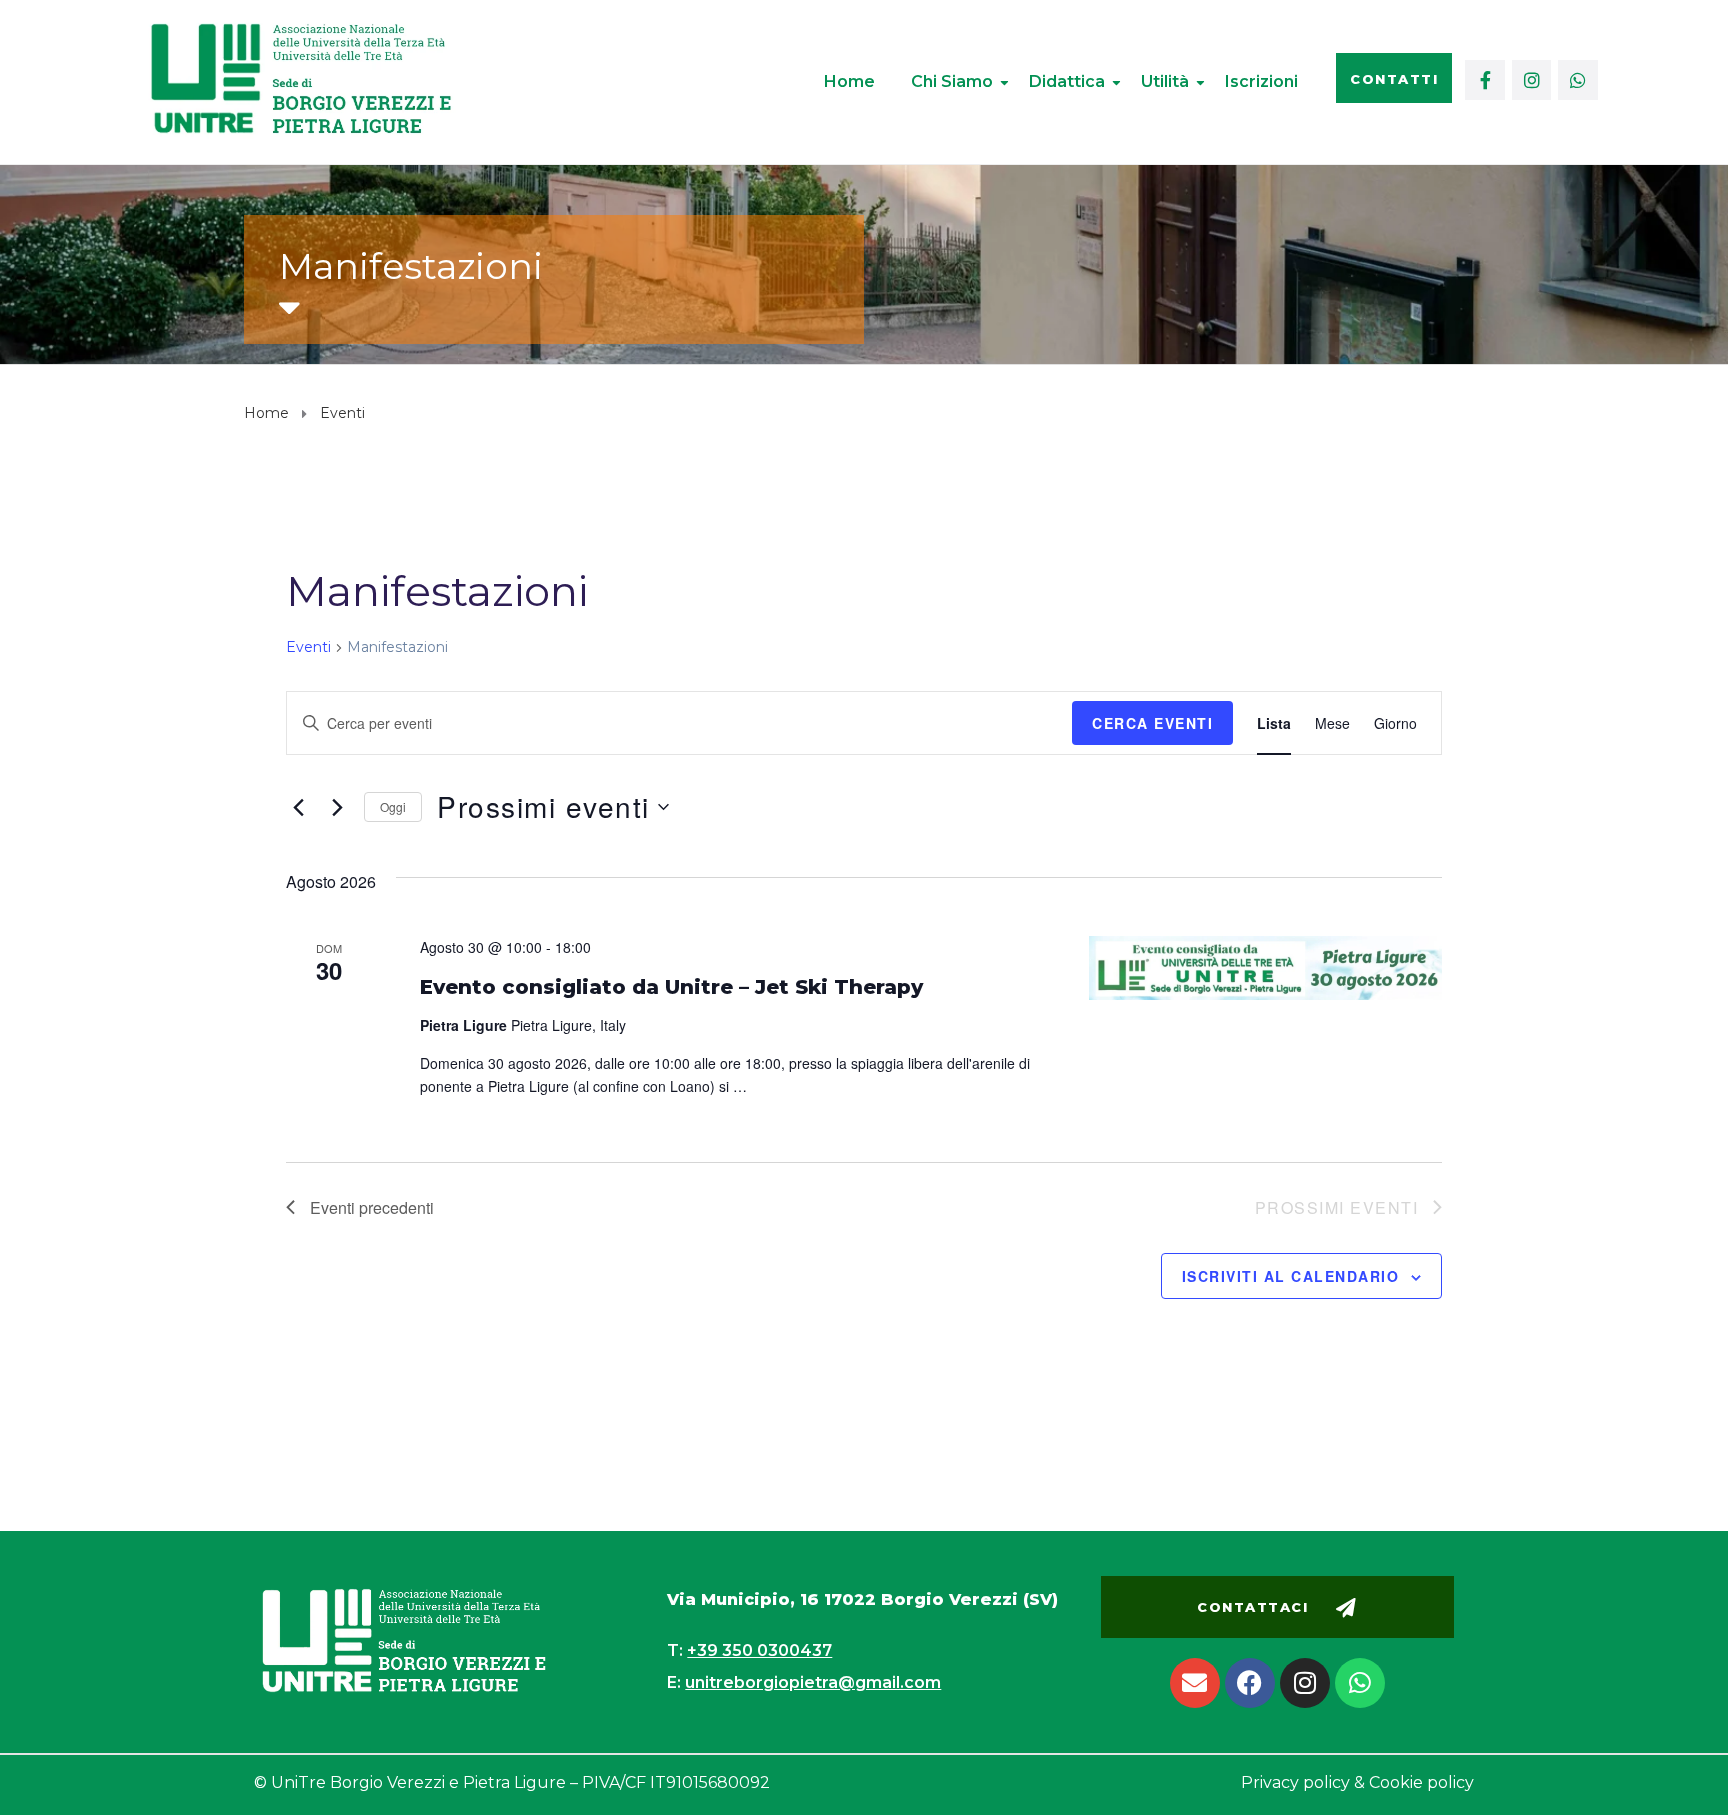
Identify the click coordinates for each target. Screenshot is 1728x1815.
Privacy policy (1295, 1782)
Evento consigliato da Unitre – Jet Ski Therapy (671, 987)
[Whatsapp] (1578, 80)
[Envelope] (1195, 1683)
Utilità (1165, 81)
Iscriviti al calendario (1291, 1276)
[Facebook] (1250, 1683)
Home (849, 81)
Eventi (308, 647)
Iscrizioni (1261, 81)
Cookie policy (1421, 1782)
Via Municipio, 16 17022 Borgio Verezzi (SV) (862, 1599)
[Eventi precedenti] (298, 807)
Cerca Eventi (1152, 723)
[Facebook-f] (1485, 80)
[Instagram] (1532, 80)
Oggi (393, 806)
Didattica (1067, 81)
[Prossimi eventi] (337, 807)
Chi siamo (952, 81)
